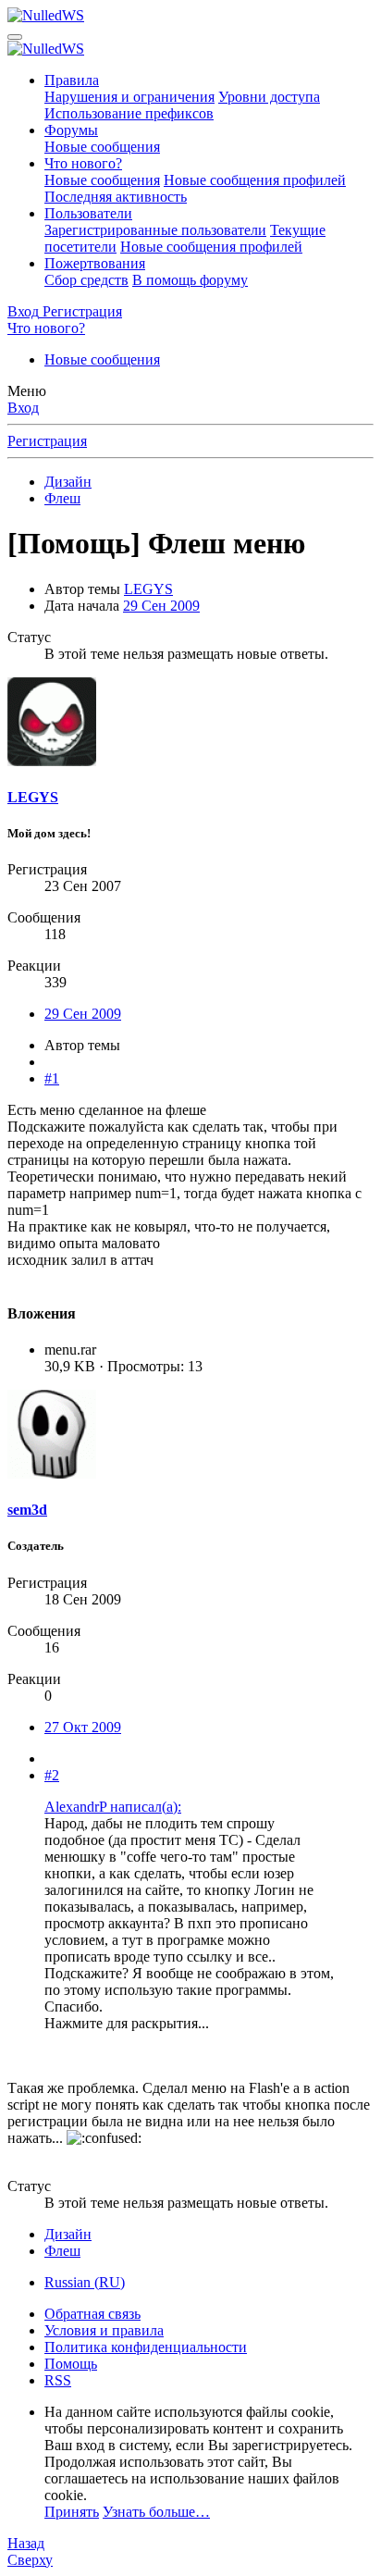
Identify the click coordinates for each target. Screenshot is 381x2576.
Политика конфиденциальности (146, 2347)
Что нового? (83, 163)
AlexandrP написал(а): (113, 1807)
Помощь (71, 2364)
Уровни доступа (269, 97)
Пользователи (88, 213)
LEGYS (148, 589)
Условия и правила (104, 2330)
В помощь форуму (190, 280)
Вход (23, 408)
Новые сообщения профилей (255, 180)
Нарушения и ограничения (129, 97)
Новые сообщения (102, 147)
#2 (52, 1775)
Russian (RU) (85, 2282)
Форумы (71, 130)
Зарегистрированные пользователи (155, 230)
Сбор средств (86, 280)
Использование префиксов (129, 113)
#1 (52, 1078)
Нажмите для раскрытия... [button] (127, 2023)
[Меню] (15, 37)
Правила (72, 80)
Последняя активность (116, 197)
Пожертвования (95, 263)
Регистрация (47, 441)
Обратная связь (92, 2314)
